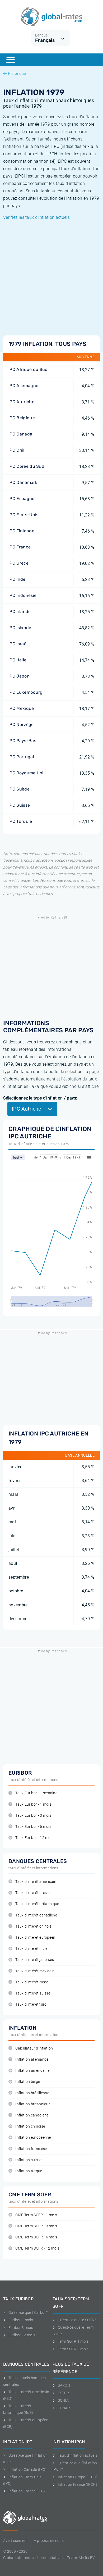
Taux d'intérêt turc (31, 2004)
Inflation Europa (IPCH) (78, 2477)
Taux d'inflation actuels (78, 2455)
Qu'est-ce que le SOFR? (77, 2320)
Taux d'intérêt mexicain (35, 1971)
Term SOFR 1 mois (73, 2341)
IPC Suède (19, 789)
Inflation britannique (33, 2104)
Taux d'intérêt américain (36, 1882)
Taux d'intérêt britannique (37, 1904)
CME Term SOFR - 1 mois (36, 2215)
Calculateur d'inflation (34, 2048)
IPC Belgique (22, 418)
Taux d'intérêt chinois (33, 1926)
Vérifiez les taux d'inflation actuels (36, 217)
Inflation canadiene (32, 2115)
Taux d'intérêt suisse (33, 1993)
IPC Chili (17, 450)
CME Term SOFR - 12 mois (37, 2248)
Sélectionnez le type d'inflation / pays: (40, 1098)
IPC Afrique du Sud (28, 369)
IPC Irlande (20, 612)
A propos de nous (49, 2541)
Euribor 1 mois (21, 2320)
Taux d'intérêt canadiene (36, 1915)
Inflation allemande (32, 2059)
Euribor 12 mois (22, 2335)
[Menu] (11, 60)
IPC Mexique (21, 708)
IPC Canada (20, 434)
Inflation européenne (33, 2137)
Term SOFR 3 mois (73, 2349)
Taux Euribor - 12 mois (34, 1838)
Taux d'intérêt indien (32, 1949)
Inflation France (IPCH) (78, 2484)
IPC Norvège (21, 724)
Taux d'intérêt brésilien (34, 1893)
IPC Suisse (19, 805)
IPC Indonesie (22, 595)
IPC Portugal (21, 757)
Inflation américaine (32, 2071)
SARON (64, 2385)
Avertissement (15, 2541)
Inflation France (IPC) (27, 2491)
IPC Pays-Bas (22, 741)
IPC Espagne (22, 499)
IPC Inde (17, 579)
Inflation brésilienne (32, 2093)
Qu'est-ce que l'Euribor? (28, 2313)
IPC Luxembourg (25, 692)
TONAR (64, 2408)
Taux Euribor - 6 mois (33, 1827)
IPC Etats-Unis (23, 515)
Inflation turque (29, 2171)
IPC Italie (17, 660)
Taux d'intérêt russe (32, 1982)
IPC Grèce (18, 563)
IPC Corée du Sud (26, 466)
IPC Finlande (21, 531)
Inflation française (31, 2149)
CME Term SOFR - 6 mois (36, 2237)
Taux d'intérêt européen (35, 1937)
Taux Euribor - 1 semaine (36, 1793)
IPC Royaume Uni (26, 773)
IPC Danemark (23, 482)
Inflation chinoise (30, 2126)
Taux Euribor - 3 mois (33, 1816)
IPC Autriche (21, 402)
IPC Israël (18, 644)
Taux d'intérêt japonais (35, 1960)
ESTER (63, 2393)
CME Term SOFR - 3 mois (36, 2226)
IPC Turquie (20, 821)
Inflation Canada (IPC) (28, 2469)
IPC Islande (20, 628)
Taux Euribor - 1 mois (33, 1804)
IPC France (20, 547)
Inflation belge (28, 2082)
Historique (17, 74)
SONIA (63, 2400)
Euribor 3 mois (21, 2328)
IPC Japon (19, 676)
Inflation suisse (28, 2160)
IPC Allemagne (23, 386)
